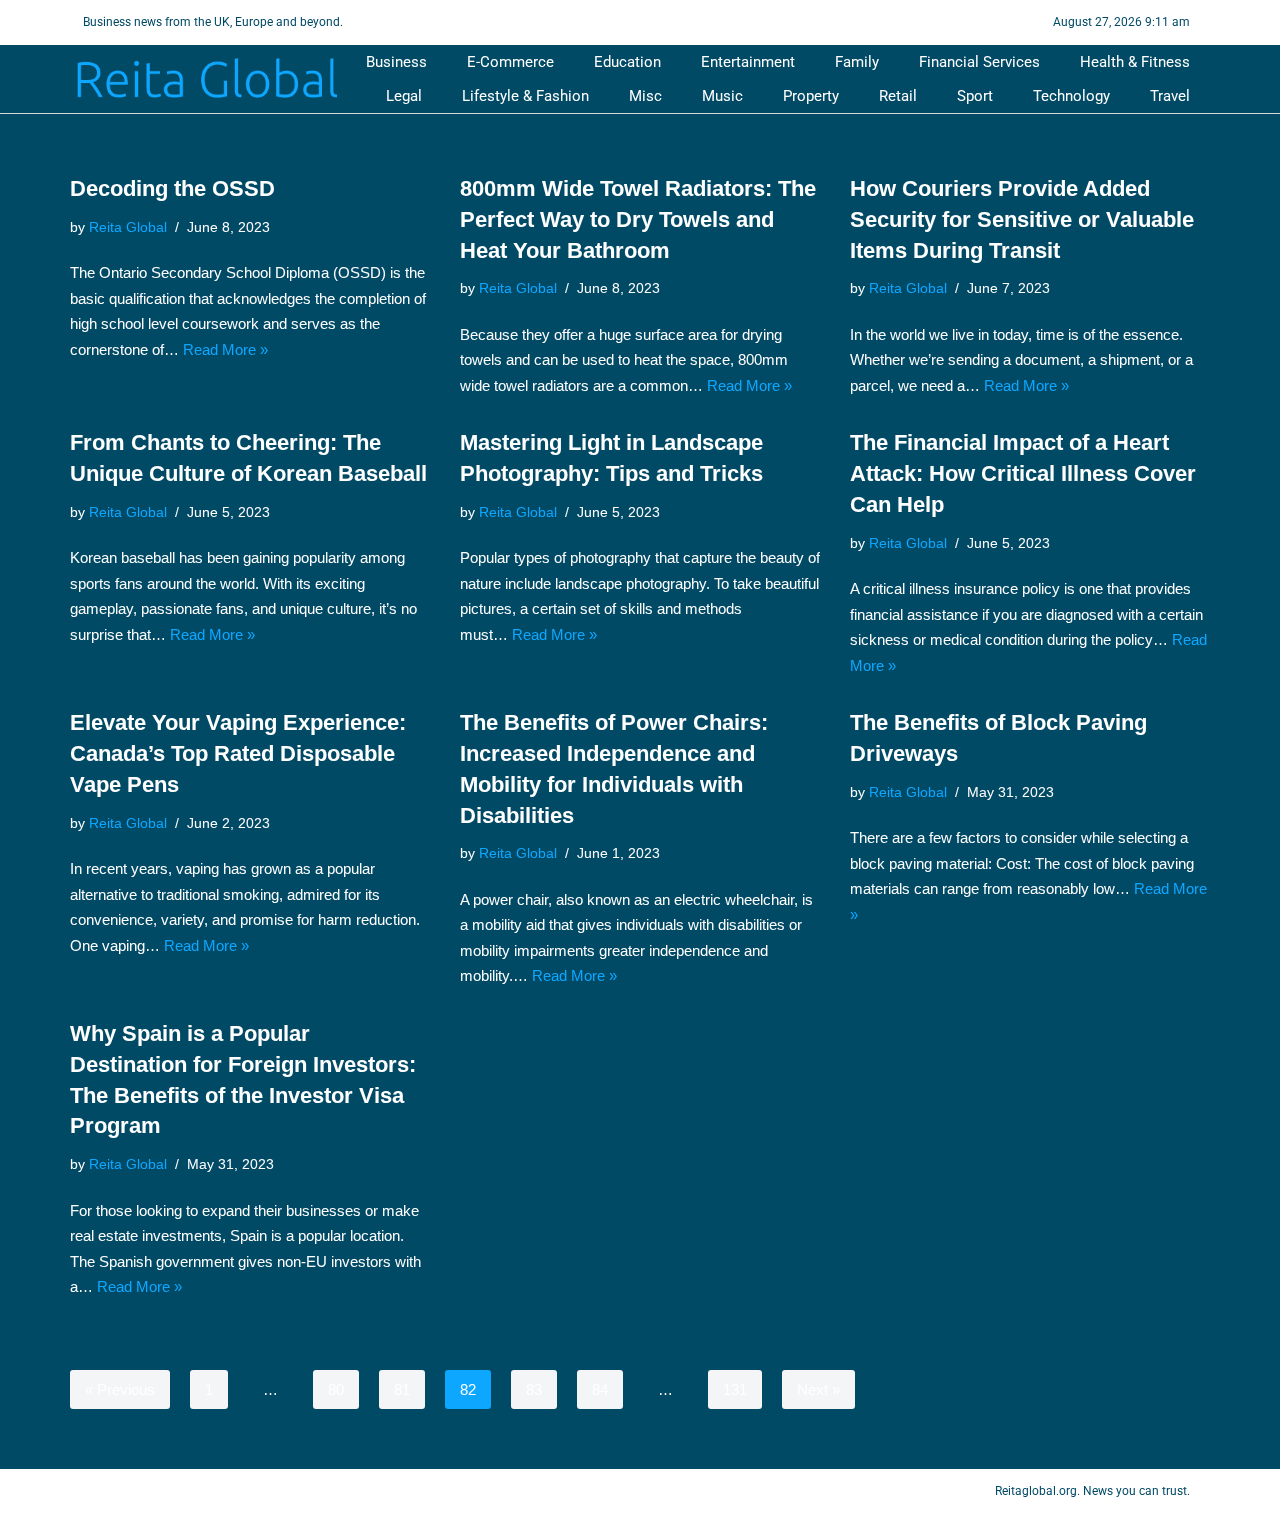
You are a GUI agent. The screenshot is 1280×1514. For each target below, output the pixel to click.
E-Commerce (510, 62)
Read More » (225, 349)
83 (534, 1389)
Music (722, 96)
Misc (645, 96)
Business (396, 62)
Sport (975, 96)
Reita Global (128, 227)
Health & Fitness (1135, 62)
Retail (898, 96)
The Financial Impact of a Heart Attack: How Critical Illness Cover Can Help (1023, 473)
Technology (1071, 96)
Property (811, 96)
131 (735, 1389)
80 (336, 1389)
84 (600, 1389)
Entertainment (748, 62)
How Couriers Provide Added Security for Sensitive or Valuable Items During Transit (1022, 219)
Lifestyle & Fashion (525, 96)
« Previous (120, 1389)
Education (627, 62)
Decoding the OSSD (172, 188)
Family (857, 62)
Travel (1170, 96)
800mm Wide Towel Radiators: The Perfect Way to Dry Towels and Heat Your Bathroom (638, 219)
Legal (404, 96)
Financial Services (979, 62)
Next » (818, 1389)
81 (402, 1389)
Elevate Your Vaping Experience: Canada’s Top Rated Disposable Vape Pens (238, 753)
